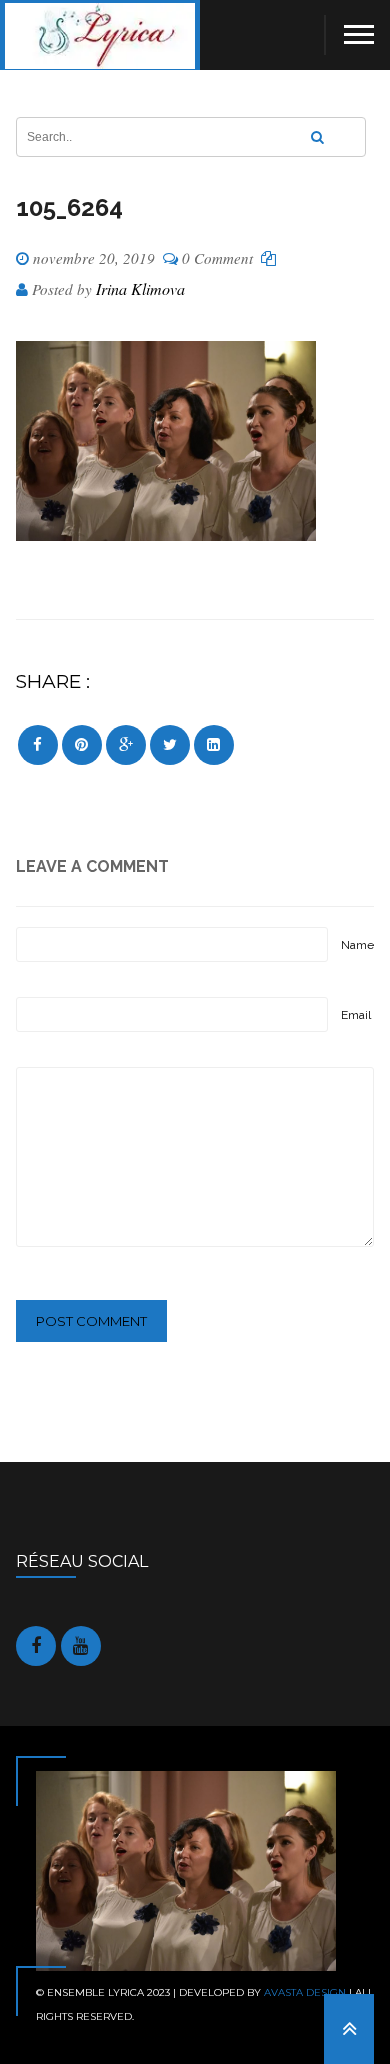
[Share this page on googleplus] (126, 745)
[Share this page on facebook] (38, 745)
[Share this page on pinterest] (82, 745)
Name (357, 945)
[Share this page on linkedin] (214, 745)
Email (356, 1015)
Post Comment (91, 1321)
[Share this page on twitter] (170, 745)
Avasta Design (305, 1992)
